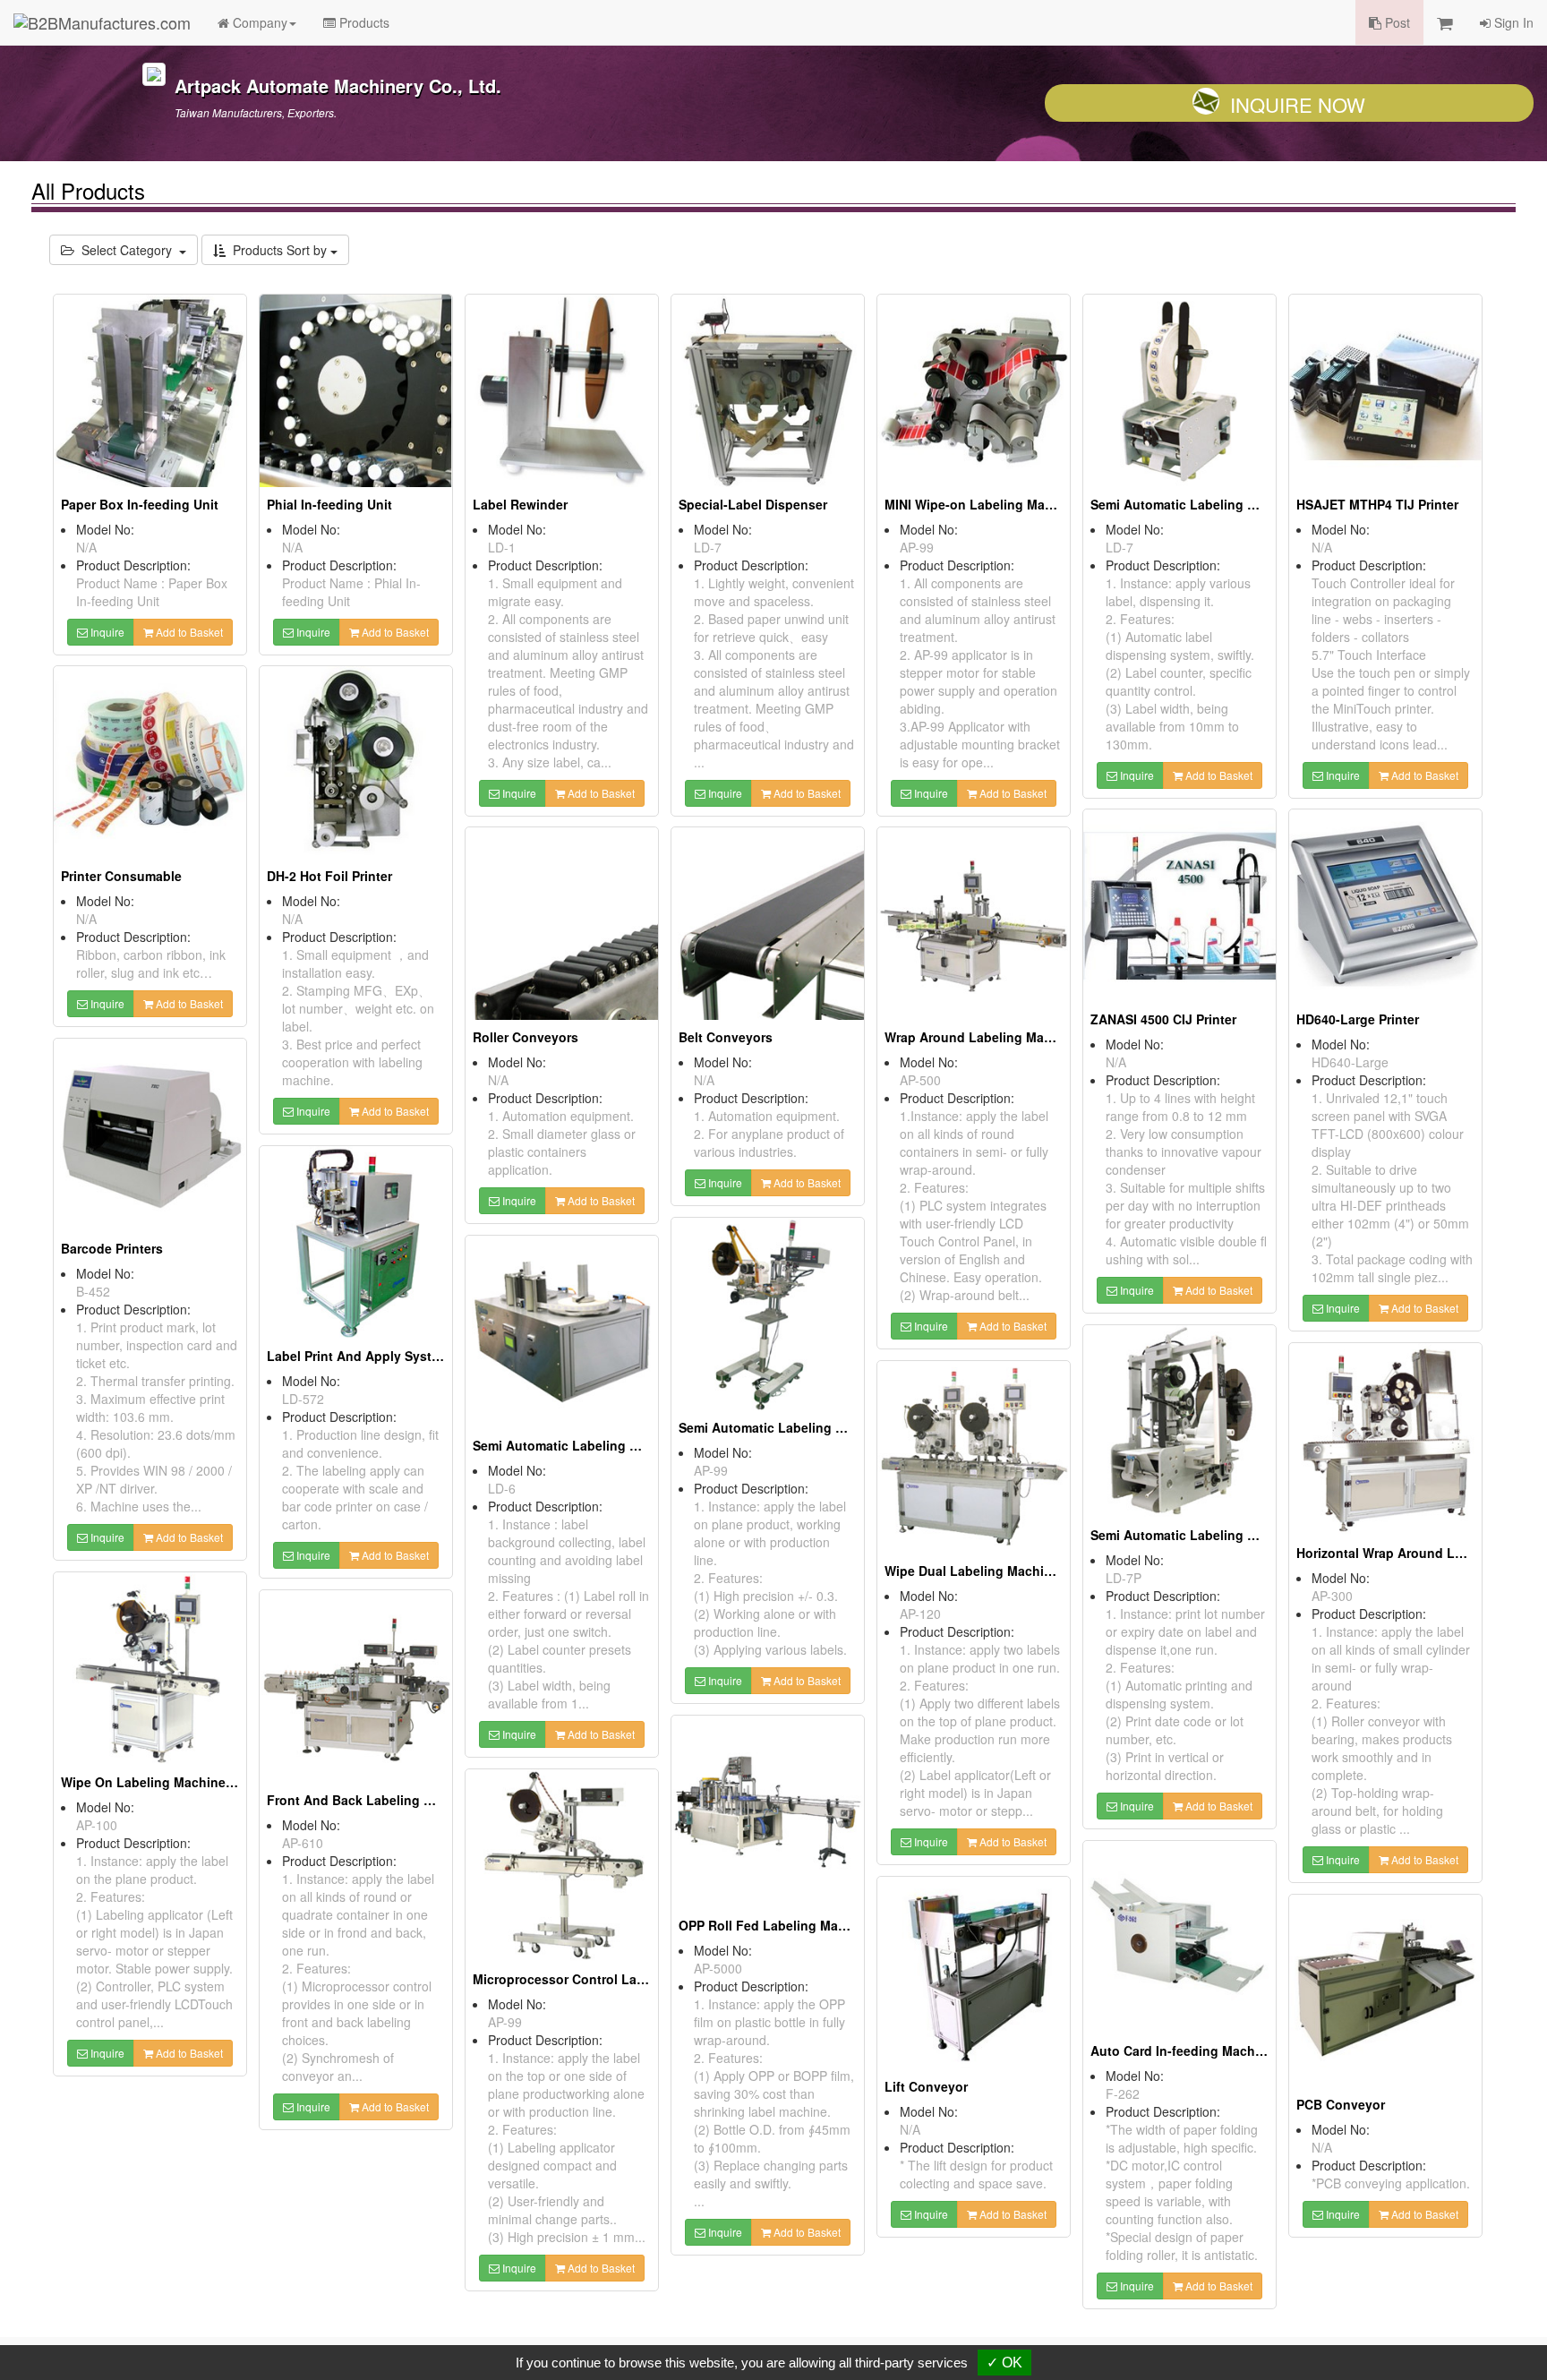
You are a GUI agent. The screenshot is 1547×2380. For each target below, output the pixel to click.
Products (363, 22)
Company (258, 22)
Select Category (127, 250)
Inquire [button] (106, 632)
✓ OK (1004, 2363)
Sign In (1512, 22)
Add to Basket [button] (188, 632)
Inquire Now (1298, 104)
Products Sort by (278, 250)
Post (1396, 22)
